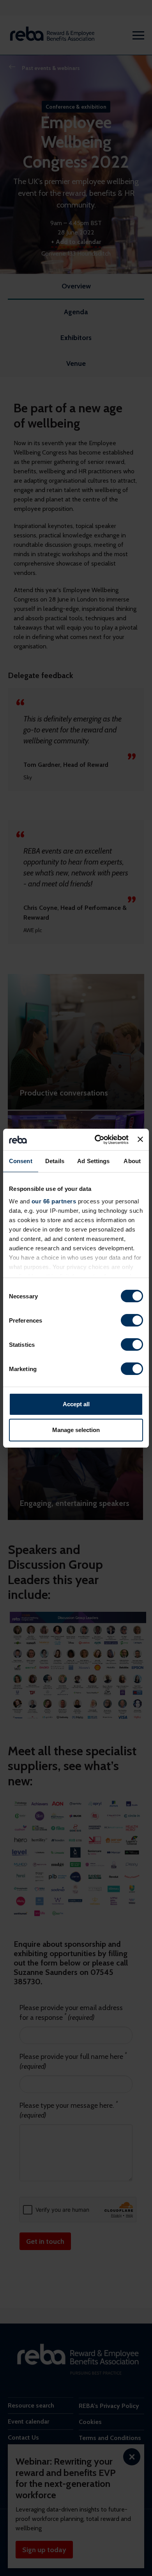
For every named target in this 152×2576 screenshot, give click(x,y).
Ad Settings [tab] (93, 1161)
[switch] (132, 1320)
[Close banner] (140, 1139)
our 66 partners (54, 1201)
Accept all (76, 1404)
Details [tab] (55, 1161)
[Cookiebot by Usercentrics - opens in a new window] (97, 1140)
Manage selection (76, 1430)
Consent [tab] (21, 1161)
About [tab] (132, 1161)
